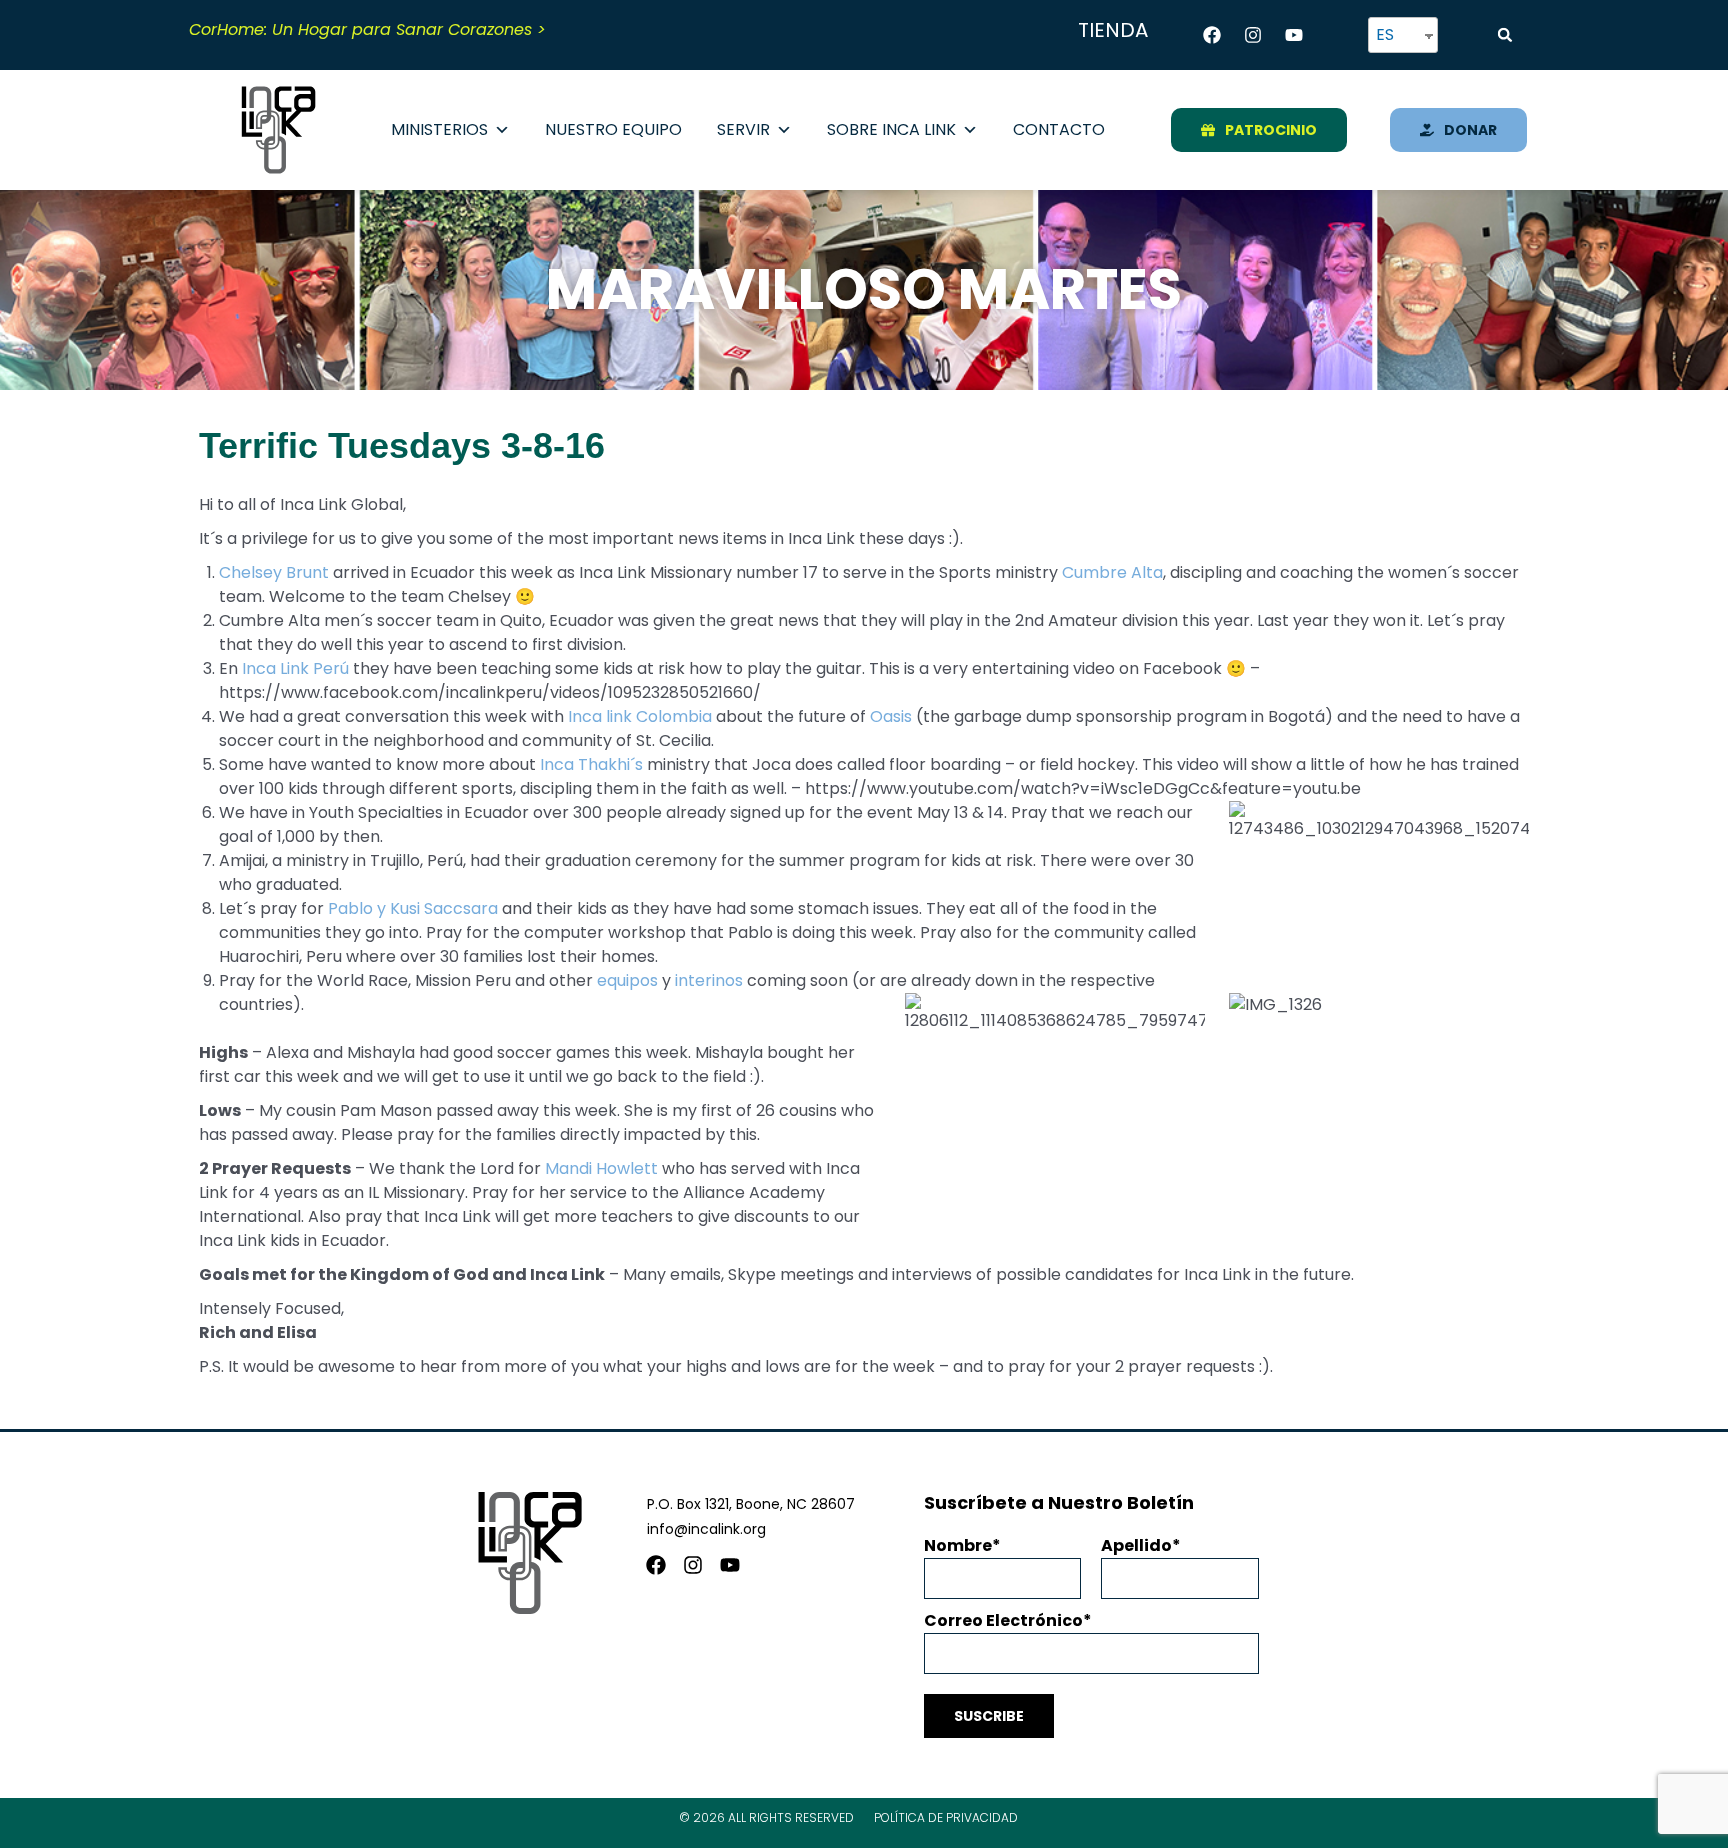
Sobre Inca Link (891, 129)
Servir (743, 129)
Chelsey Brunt (274, 572)
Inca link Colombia (640, 716)
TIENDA (1113, 30)
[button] (1505, 35)
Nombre (958, 1545)
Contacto (1059, 129)
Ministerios (439, 129)
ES (1385, 34)
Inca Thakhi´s (591, 764)
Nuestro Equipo (613, 129)
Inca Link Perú (295, 668)
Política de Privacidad (946, 1817)
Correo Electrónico (1003, 1620)
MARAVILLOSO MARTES (864, 289)
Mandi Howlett (601, 1168)
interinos (709, 980)
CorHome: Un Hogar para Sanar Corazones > (367, 29)
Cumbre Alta (1112, 572)
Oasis (891, 716)
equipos (629, 980)
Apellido (1136, 1545)
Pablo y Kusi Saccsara (413, 908)
